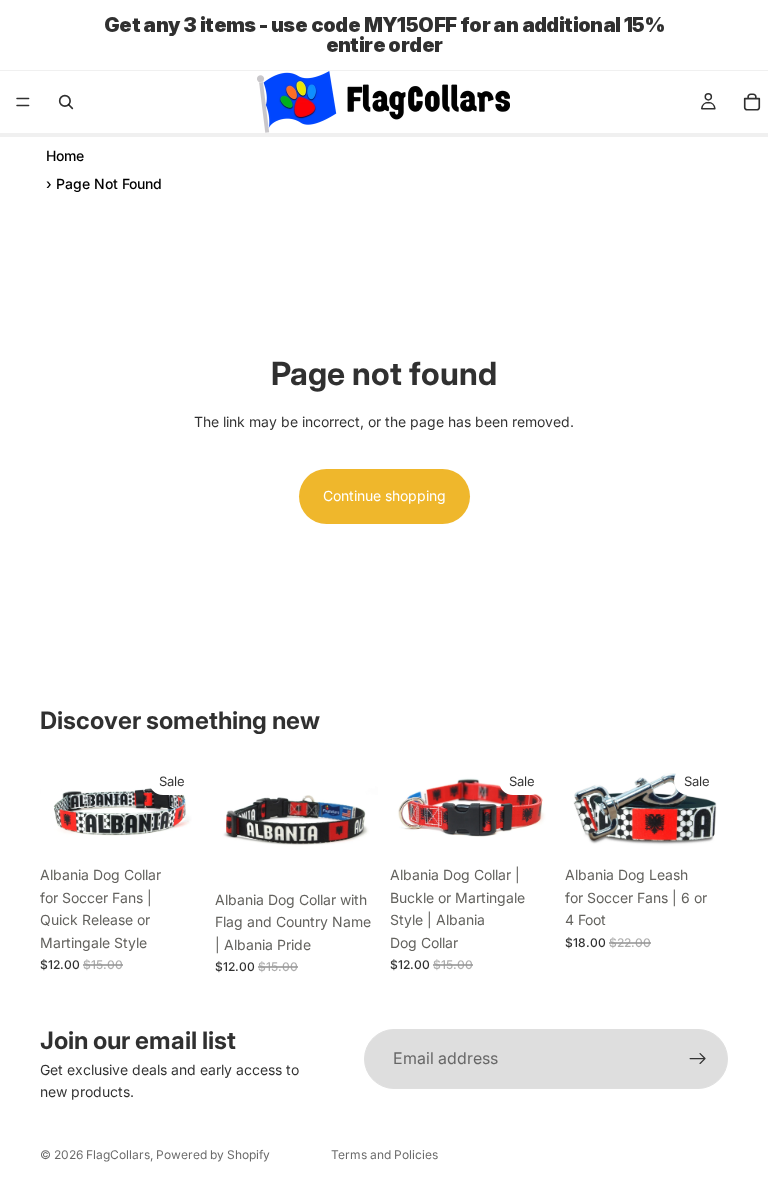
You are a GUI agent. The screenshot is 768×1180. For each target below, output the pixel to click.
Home (65, 155)
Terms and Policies (384, 1154)
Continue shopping (384, 495)
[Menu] (23, 102)
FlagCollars (118, 1154)
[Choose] (347, 850)
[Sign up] (698, 1059)
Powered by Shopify (213, 1154)
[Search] (66, 102)
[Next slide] (181, 807)
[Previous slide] (62, 807)
